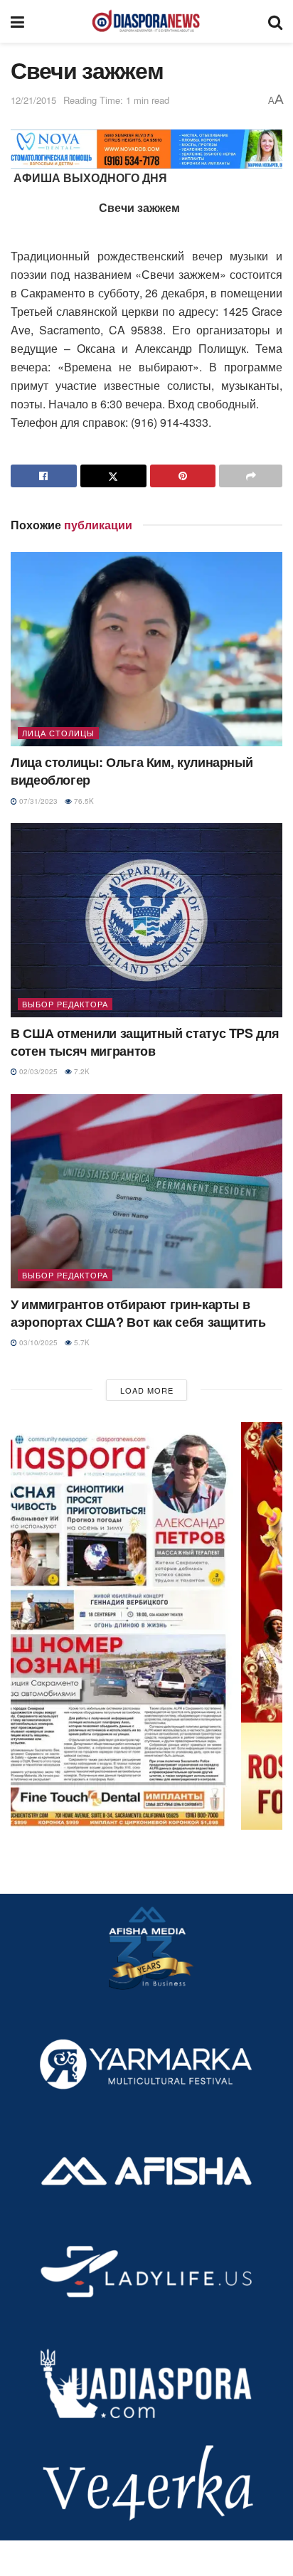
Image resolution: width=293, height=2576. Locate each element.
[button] (146, 1626)
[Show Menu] (17, 21)
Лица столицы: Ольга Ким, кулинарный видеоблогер (132, 771)
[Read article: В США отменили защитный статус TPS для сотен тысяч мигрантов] (146, 920)
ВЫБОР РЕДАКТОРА (65, 1004)
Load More (147, 1390)
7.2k (81, 1071)
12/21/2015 (33, 100)
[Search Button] (275, 21)
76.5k (83, 801)
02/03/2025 (37, 1071)
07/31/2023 (37, 801)
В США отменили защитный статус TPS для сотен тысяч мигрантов (145, 1042)
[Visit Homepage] (146, 21)
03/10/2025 (37, 1342)
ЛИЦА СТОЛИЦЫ (58, 733)
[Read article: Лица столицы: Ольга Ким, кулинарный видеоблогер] (146, 649)
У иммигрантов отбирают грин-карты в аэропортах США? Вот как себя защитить (138, 1313)
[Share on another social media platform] (251, 476)
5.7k (81, 1342)
